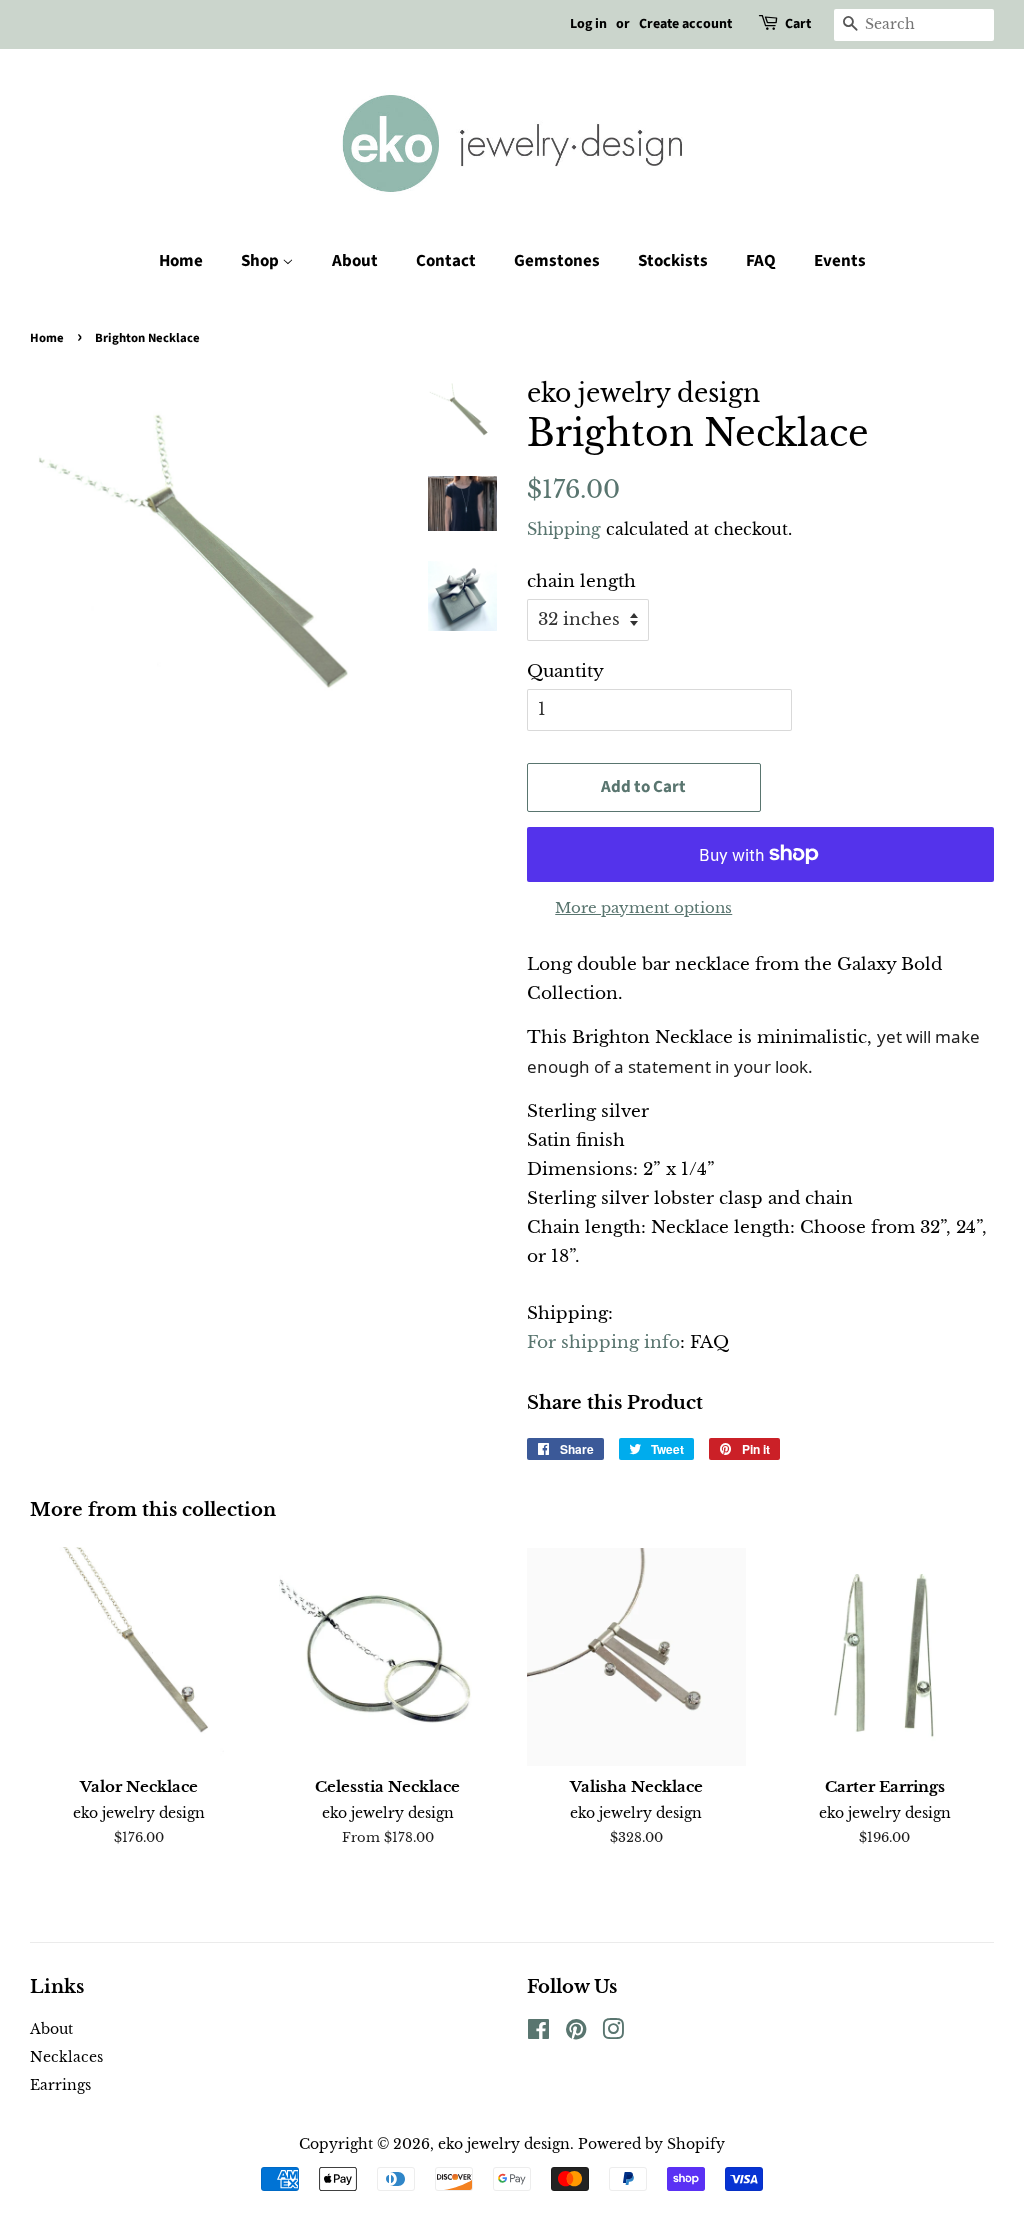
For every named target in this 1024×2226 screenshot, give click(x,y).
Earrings (60, 2085)
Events (840, 261)
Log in (588, 24)
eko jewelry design (504, 2144)
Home (181, 261)
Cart (798, 24)
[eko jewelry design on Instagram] (613, 2033)
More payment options (643, 907)
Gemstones (557, 261)
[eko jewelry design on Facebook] (538, 2033)
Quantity (565, 671)
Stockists (673, 261)
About (355, 261)
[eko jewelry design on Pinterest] (576, 2033)
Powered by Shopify (651, 2144)
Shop (261, 261)
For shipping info (603, 1342)
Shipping (564, 529)
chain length (581, 581)
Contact (446, 261)
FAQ (761, 261)
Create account (685, 24)
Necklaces (66, 2057)
